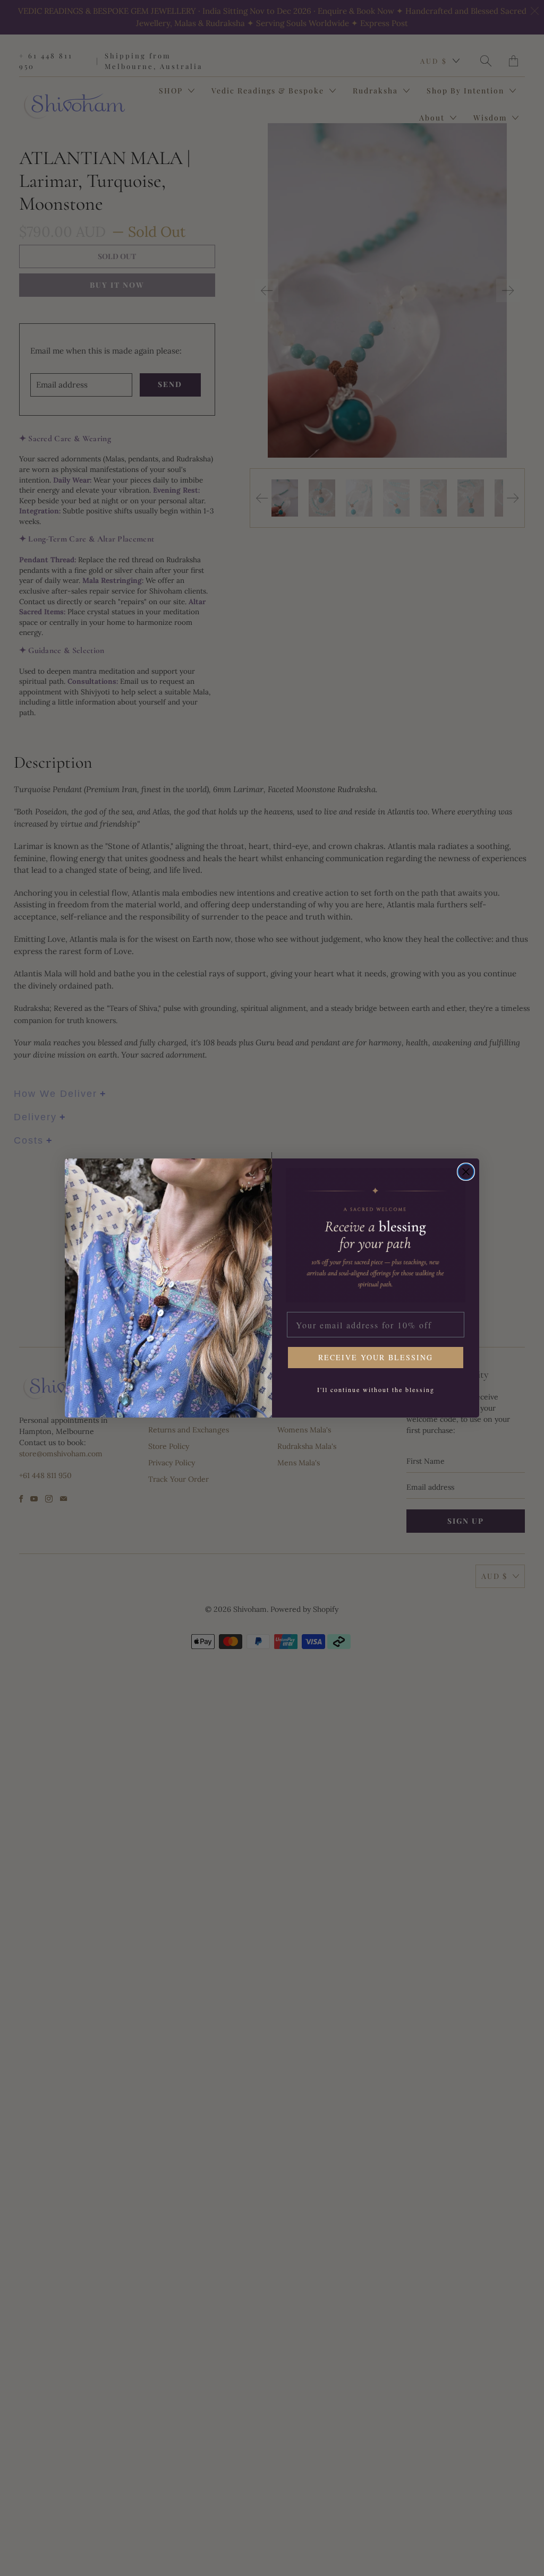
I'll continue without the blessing (376, 1389)
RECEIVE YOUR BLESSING (376, 1357)
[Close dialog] (466, 1172)
